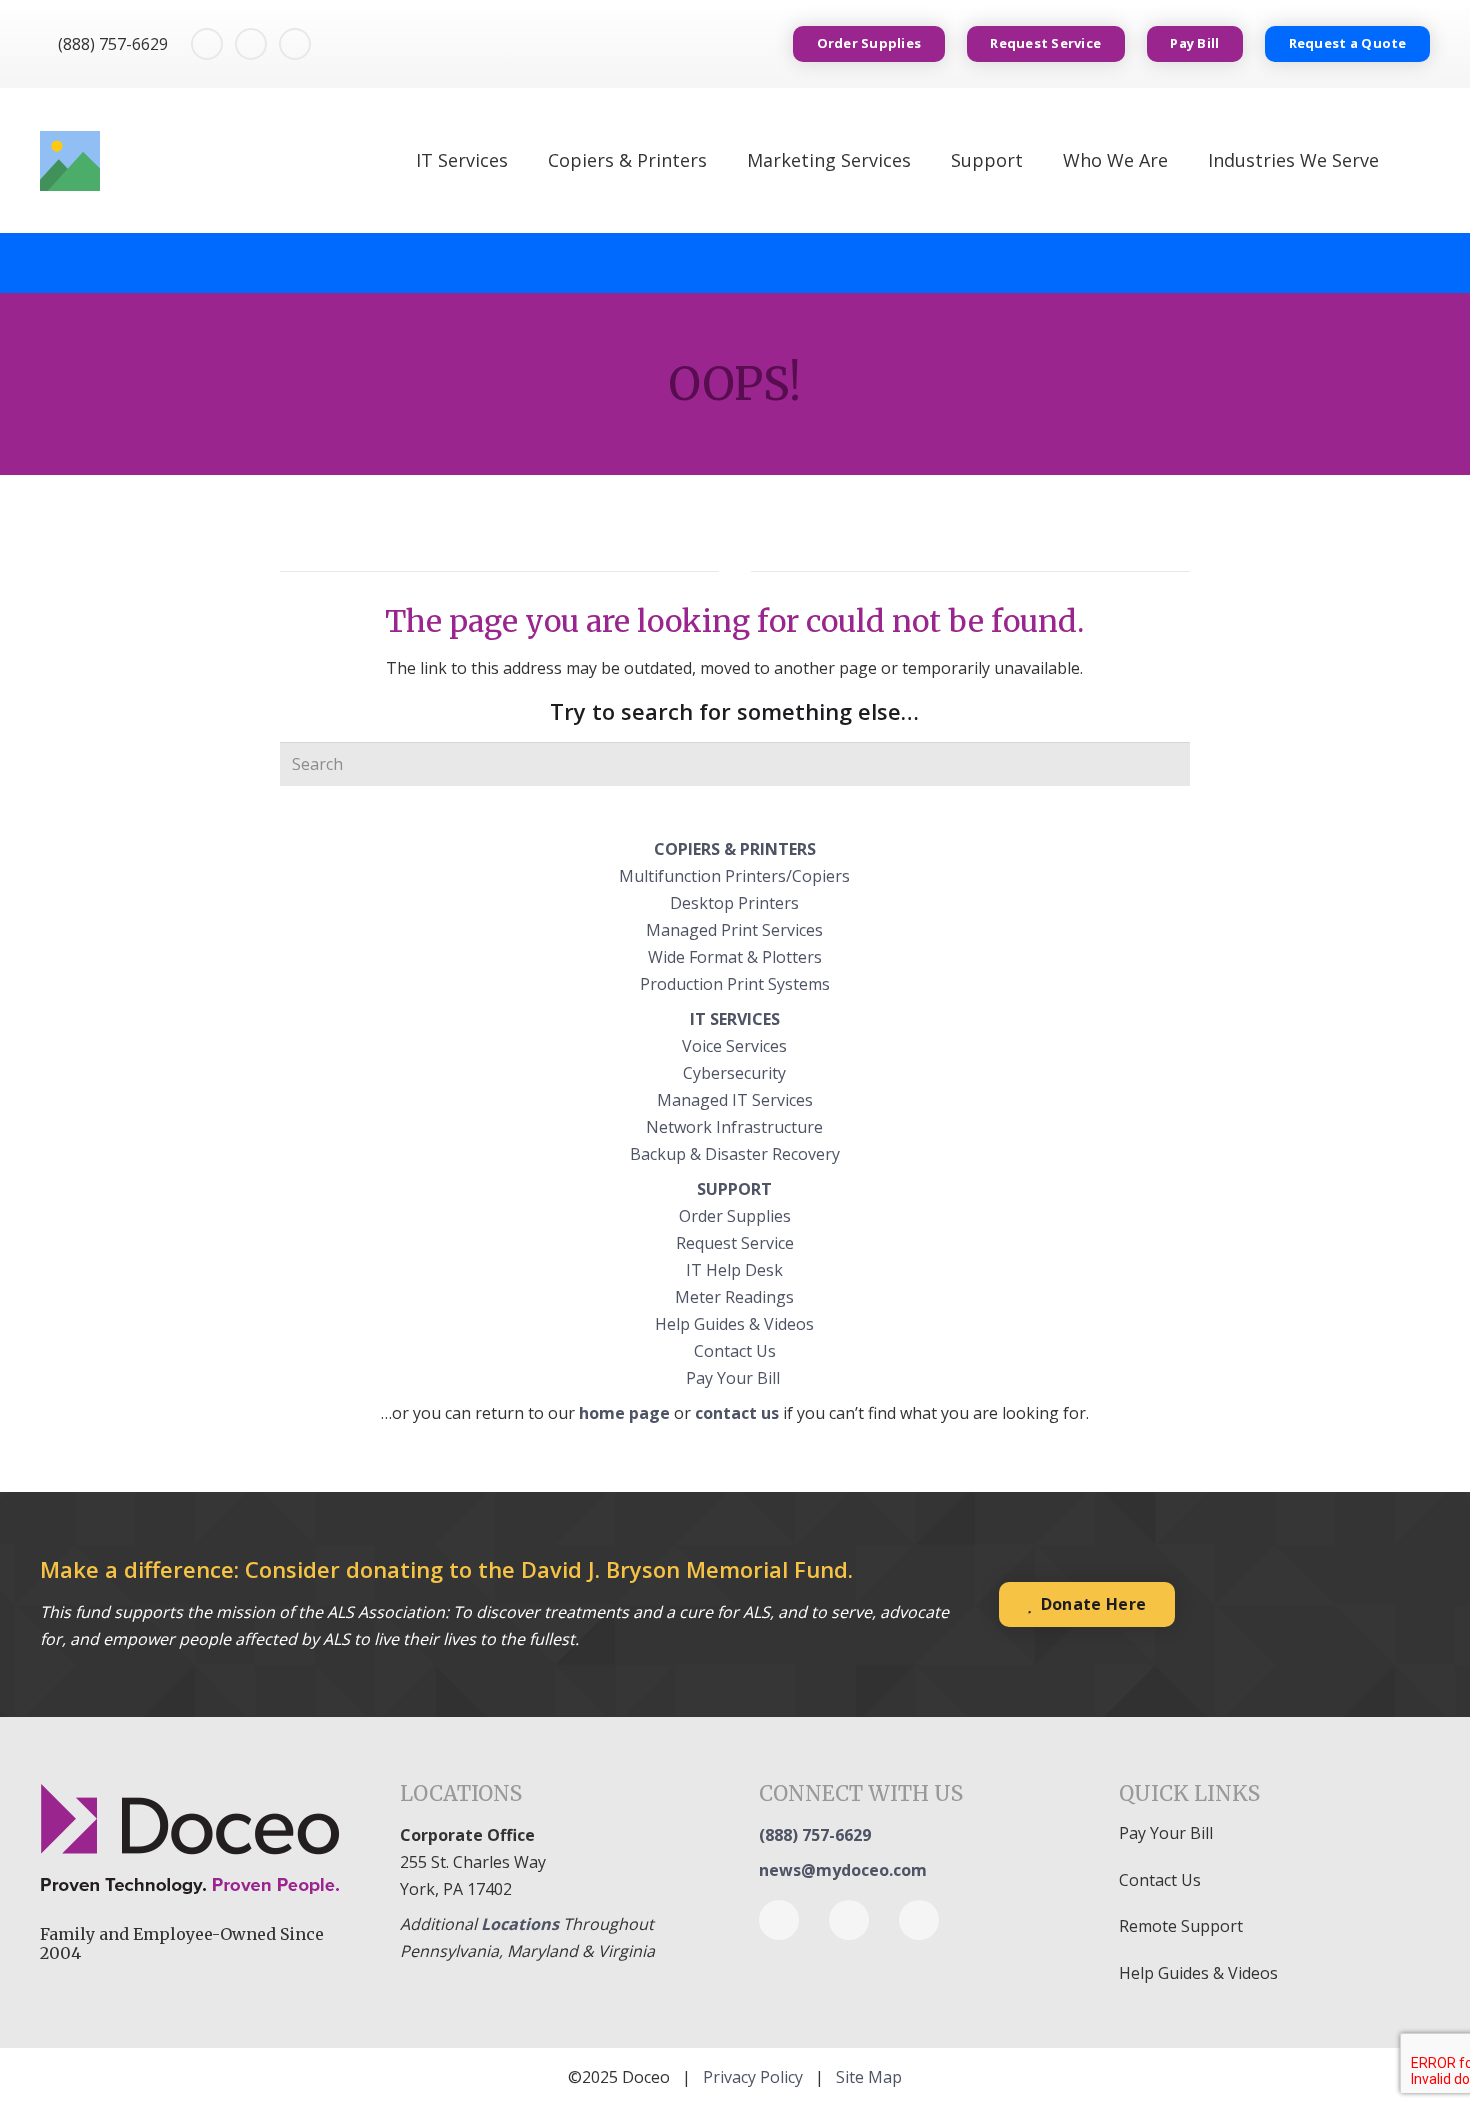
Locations (520, 1924)
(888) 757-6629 (815, 1835)
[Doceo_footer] (196, 1841)
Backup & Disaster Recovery (735, 1154)
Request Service (735, 1243)
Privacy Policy (753, 2077)
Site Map (869, 2077)
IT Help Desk (734, 1270)
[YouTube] (295, 44)
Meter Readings (734, 1297)
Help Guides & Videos (734, 1324)
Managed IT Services (735, 1100)
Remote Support (1181, 1926)
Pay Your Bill (735, 1378)
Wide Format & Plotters (735, 957)
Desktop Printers (734, 903)
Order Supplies (735, 1216)
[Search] (1168, 763)
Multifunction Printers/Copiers (734, 876)
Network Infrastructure (734, 1127)
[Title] (70, 161)
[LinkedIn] (251, 44)
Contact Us (735, 1351)
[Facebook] (207, 44)
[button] (1419, 160)
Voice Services (734, 1046)
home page (624, 1413)
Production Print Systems (735, 984)
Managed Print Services (734, 930)
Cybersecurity (734, 1073)
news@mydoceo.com (843, 1870)
